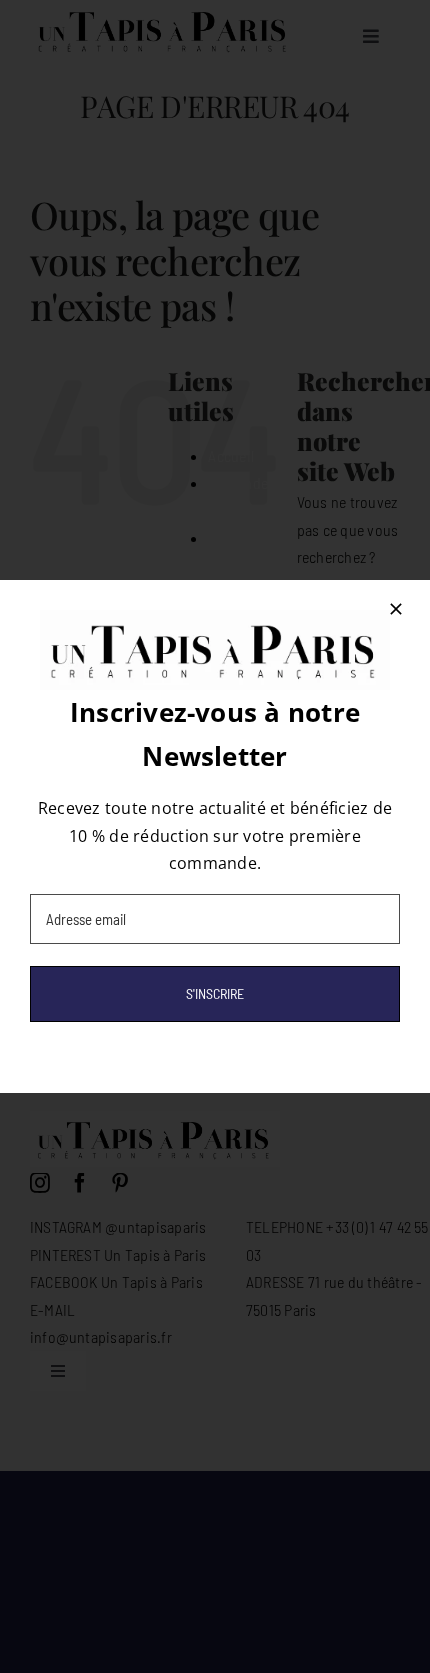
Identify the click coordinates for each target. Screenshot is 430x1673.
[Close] (396, 609)
